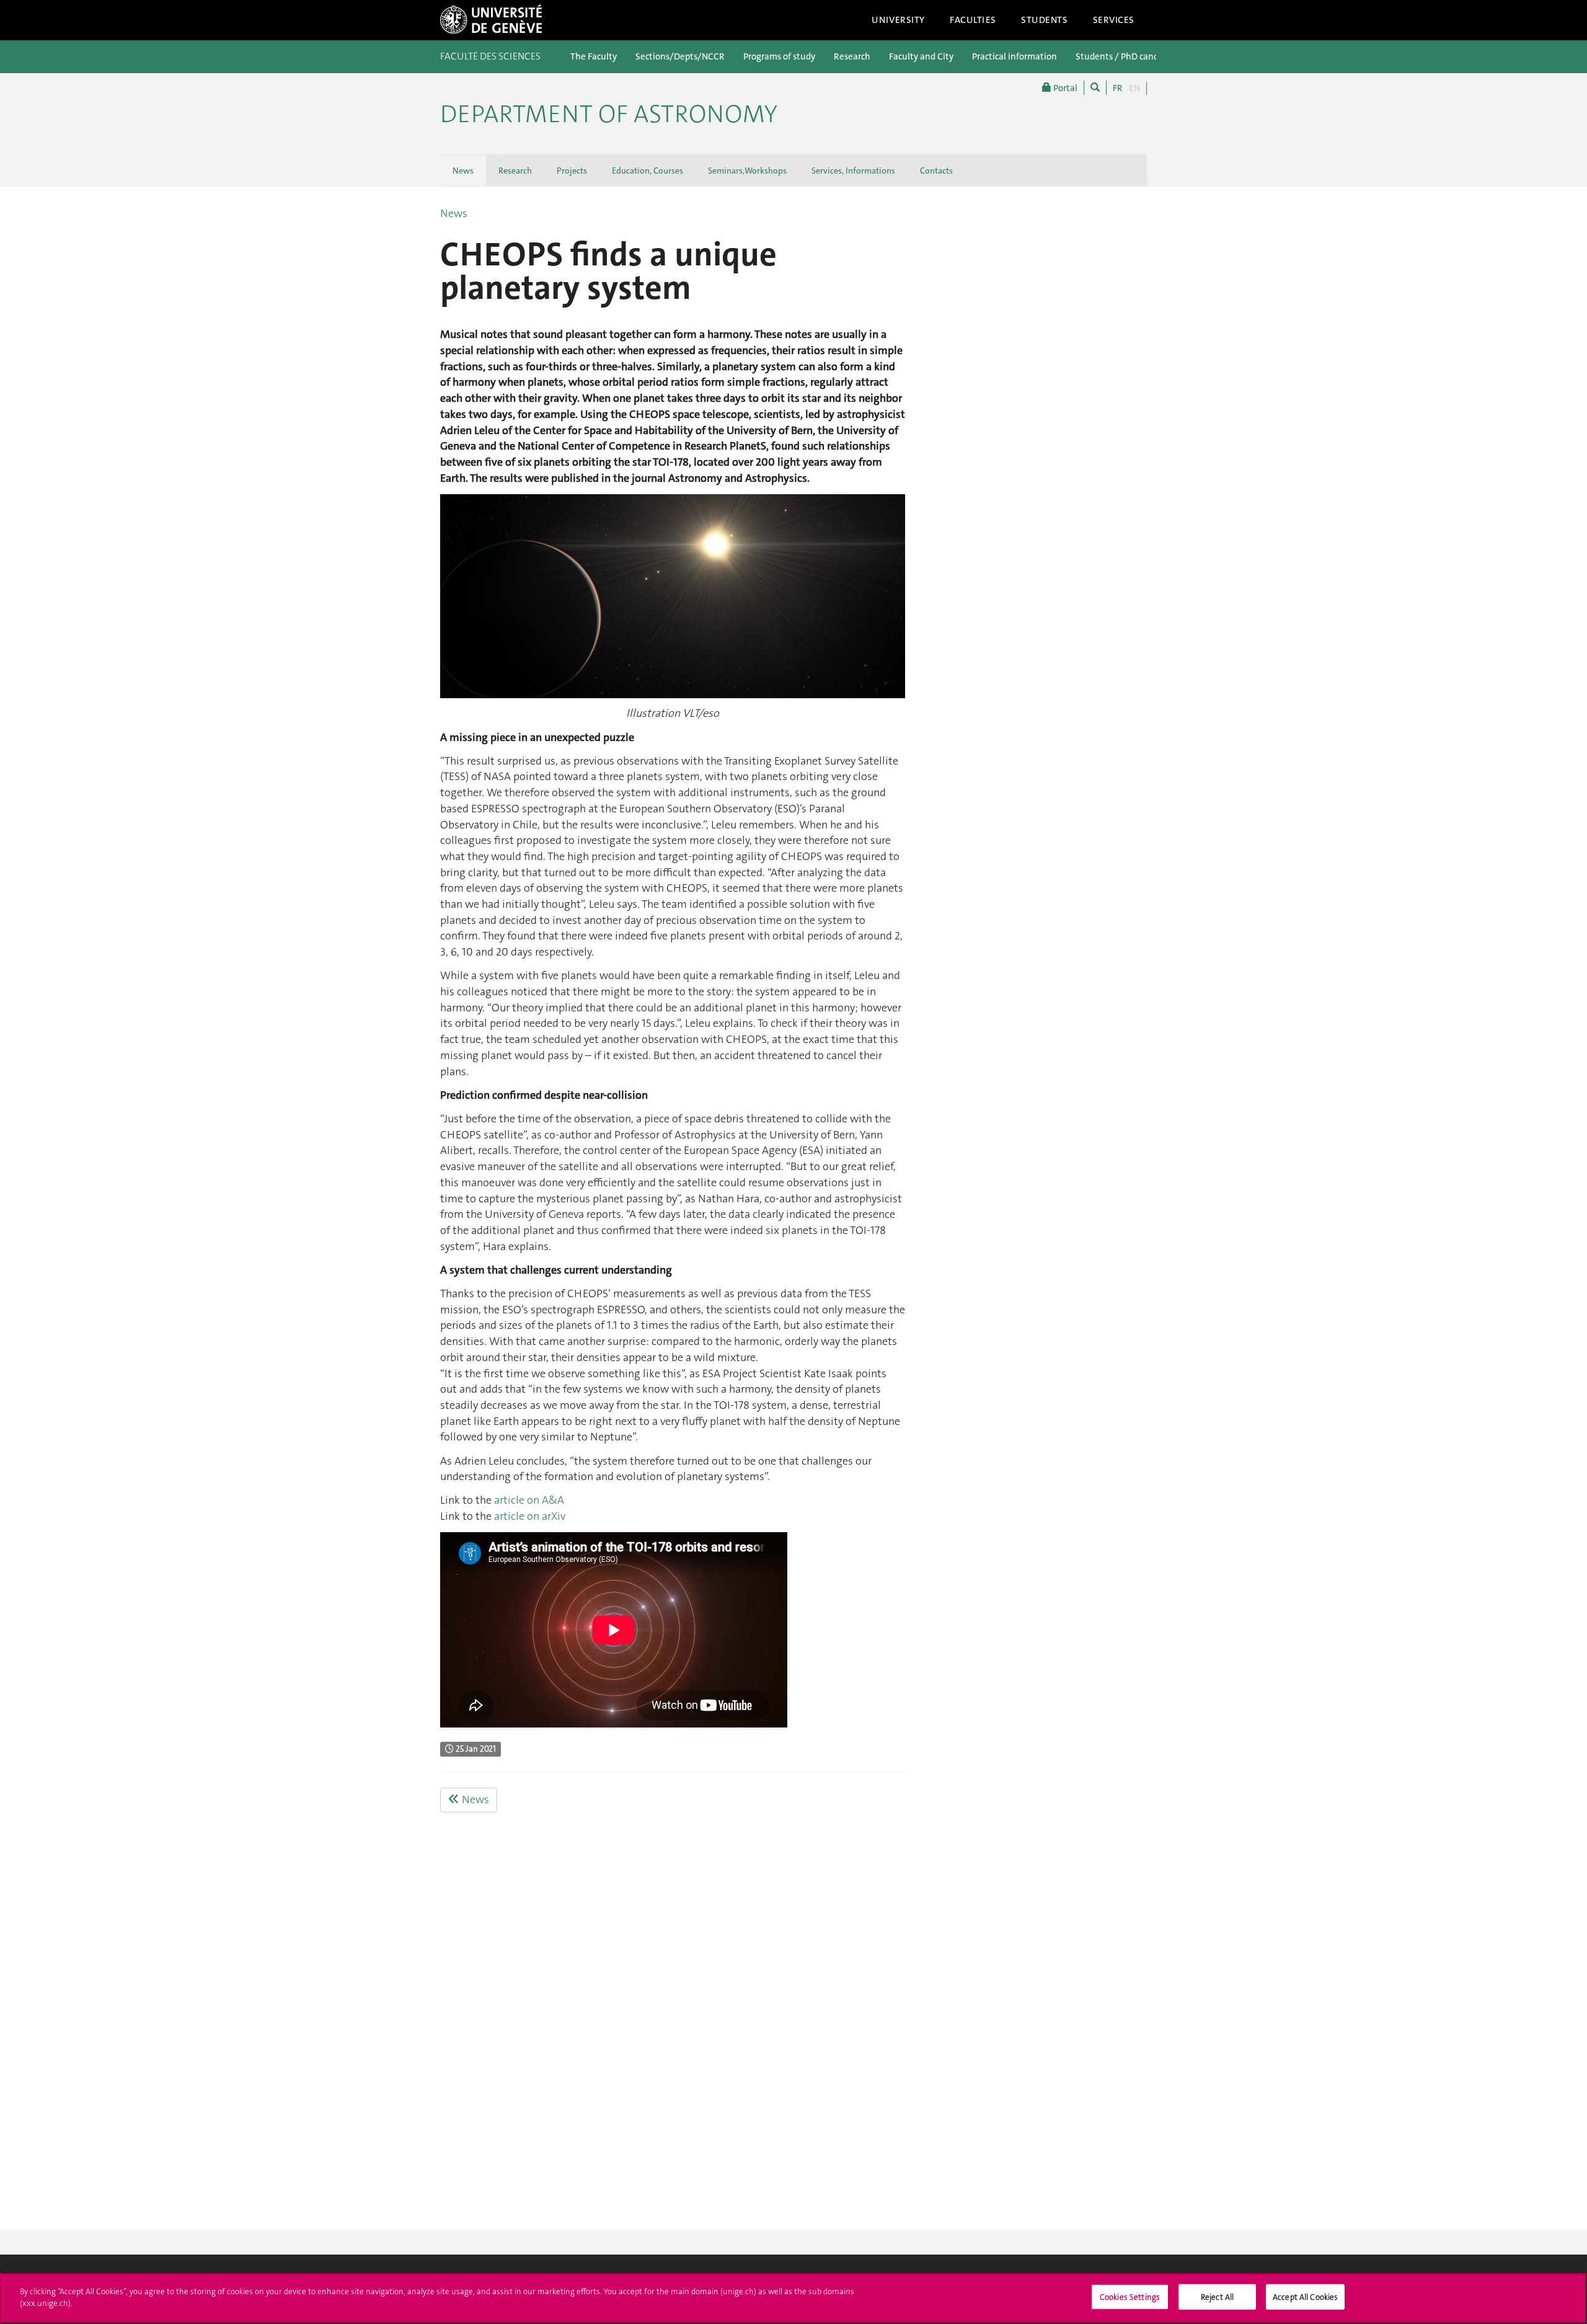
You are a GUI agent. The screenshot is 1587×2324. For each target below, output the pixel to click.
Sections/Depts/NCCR (680, 56)
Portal (1064, 88)
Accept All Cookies (1305, 2297)
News (463, 171)
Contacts (936, 171)
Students (1045, 20)
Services (1114, 20)
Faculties (973, 20)
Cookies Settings (1130, 2297)
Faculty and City (921, 56)
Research (852, 56)
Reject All (1217, 2297)
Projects (572, 171)
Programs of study (779, 56)
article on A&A (529, 1500)
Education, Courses (648, 171)
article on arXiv (530, 1516)
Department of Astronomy (609, 114)
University (898, 20)
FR (1118, 88)
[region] (793, 2299)
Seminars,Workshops (747, 171)
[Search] (1095, 88)
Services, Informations (853, 171)
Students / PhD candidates (1129, 56)
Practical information (1015, 56)
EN (1134, 88)
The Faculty (594, 56)
